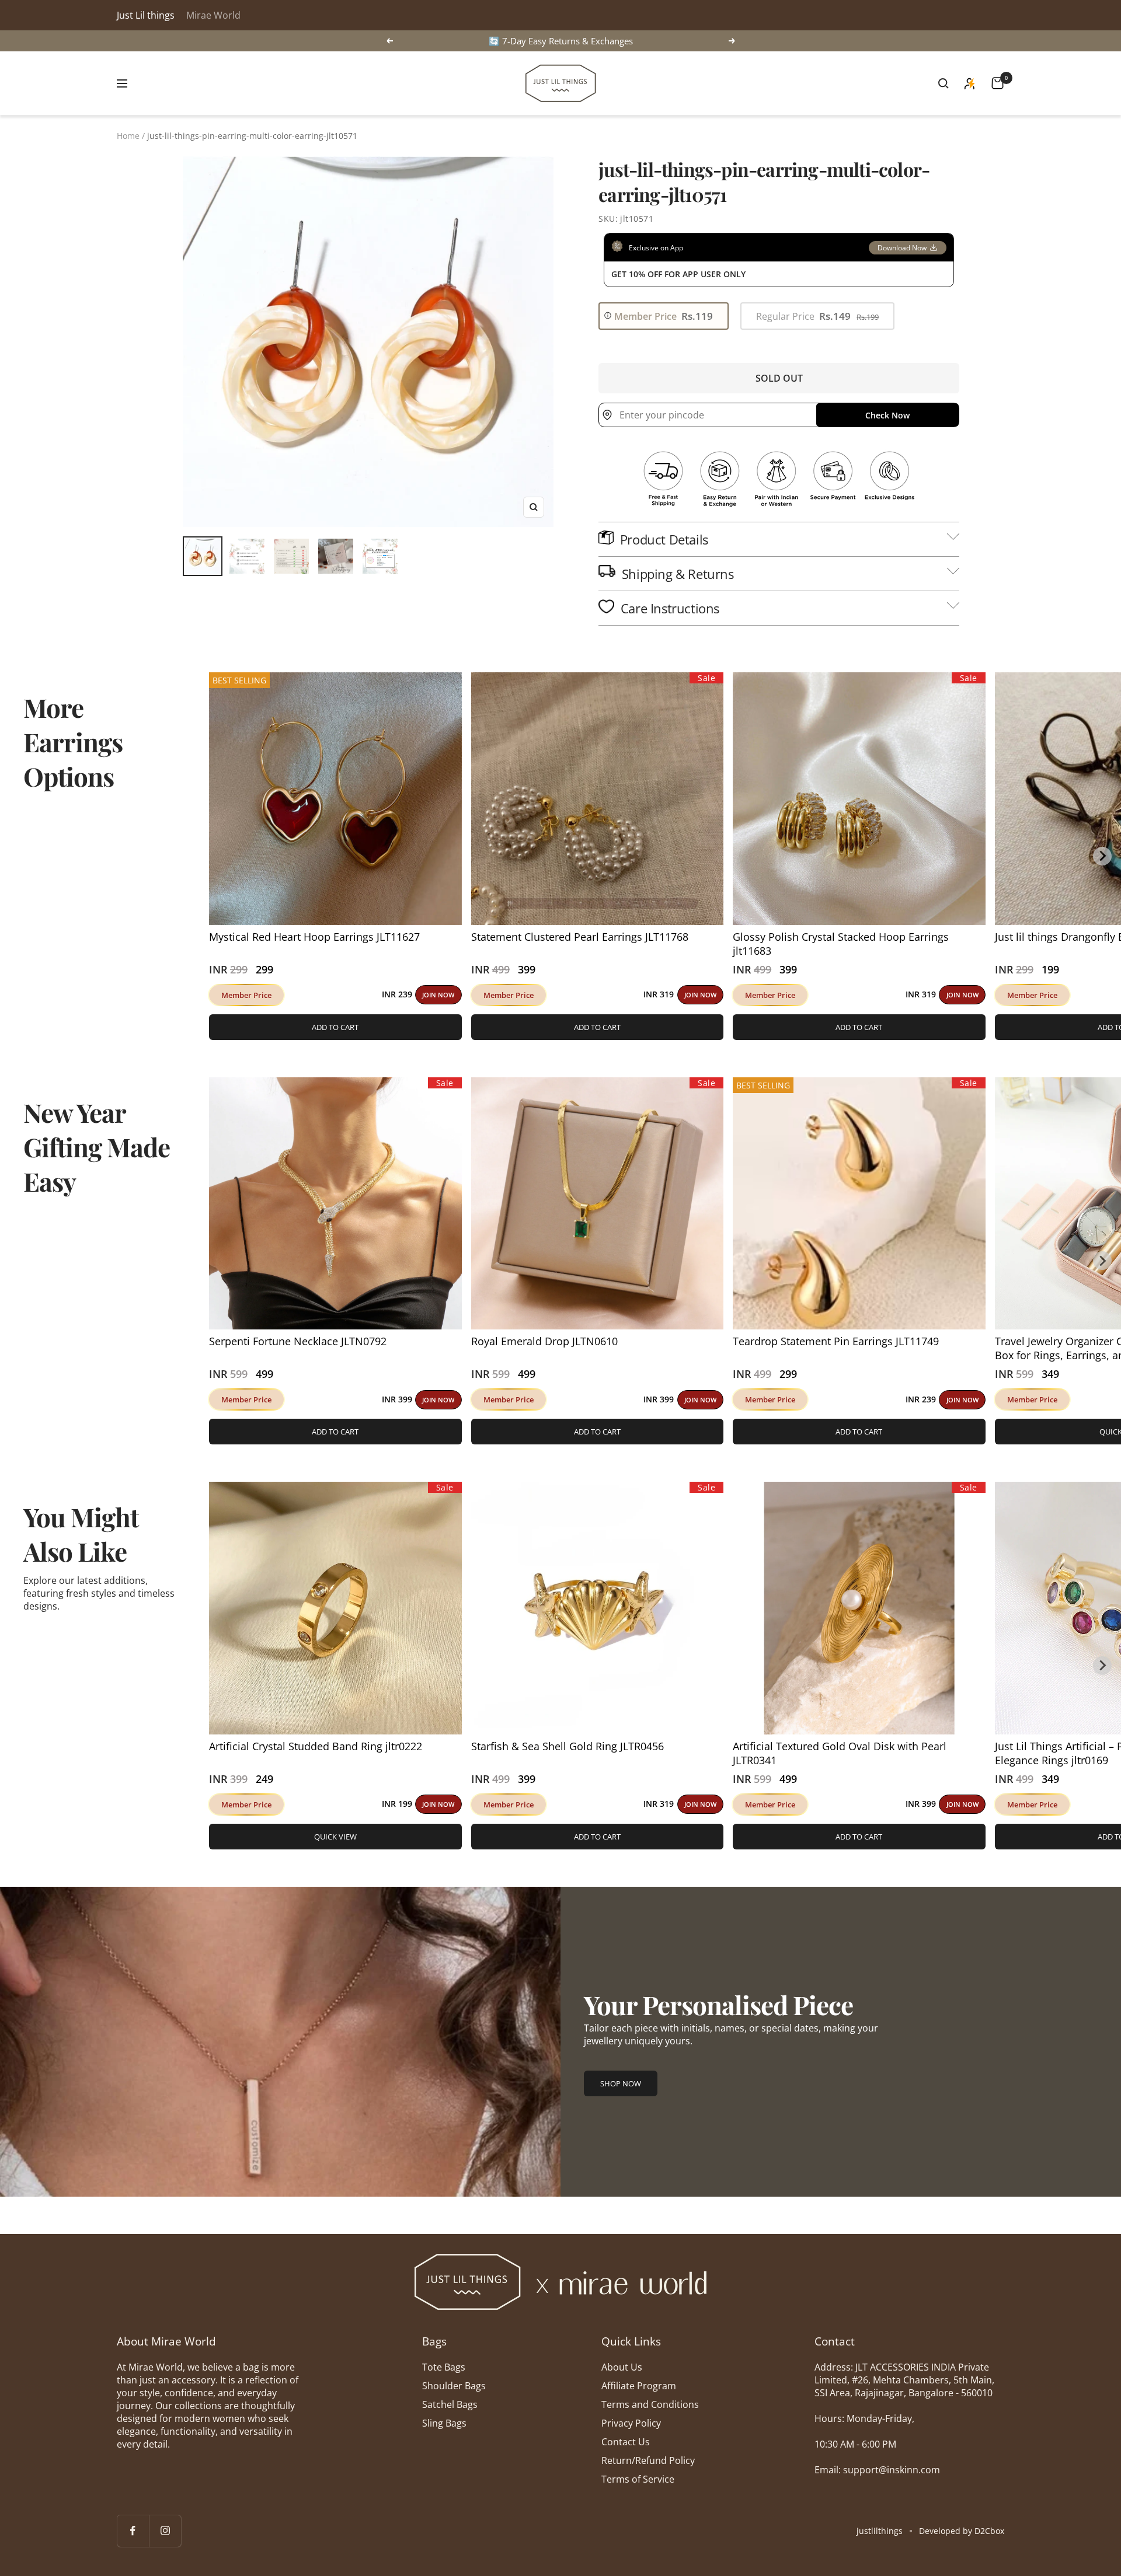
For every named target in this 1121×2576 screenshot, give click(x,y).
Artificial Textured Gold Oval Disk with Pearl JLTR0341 (840, 1753)
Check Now (887, 415)
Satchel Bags (450, 2404)
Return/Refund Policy (648, 2460)
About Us (622, 2367)
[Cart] (998, 83)
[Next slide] (1102, 856)
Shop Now (621, 2083)
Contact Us (626, 2442)
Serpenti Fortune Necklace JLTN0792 (298, 1341)
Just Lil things (146, 15)
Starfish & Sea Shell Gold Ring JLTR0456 (568, 1746)
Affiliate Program (639, 2386)
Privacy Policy (631, 2423)
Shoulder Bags (454, 2386)
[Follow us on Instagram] (165, 2531)
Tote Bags (444, 2367)
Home (128, 136)
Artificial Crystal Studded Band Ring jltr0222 (316, 1746)
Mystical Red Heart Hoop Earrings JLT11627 (314, 937)
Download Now (902, 248)
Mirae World (213, 15)
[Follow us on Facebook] (133, 2531)
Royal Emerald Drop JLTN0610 (544, 1341)
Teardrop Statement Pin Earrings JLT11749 (836, 1341)
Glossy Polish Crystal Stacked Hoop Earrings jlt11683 (841, 944)
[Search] (944, 83)
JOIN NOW (438, 995)
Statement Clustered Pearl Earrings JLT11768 (580, 937)
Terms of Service (638, 2479)
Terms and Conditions (650, 2404)
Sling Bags (444, 2423)
